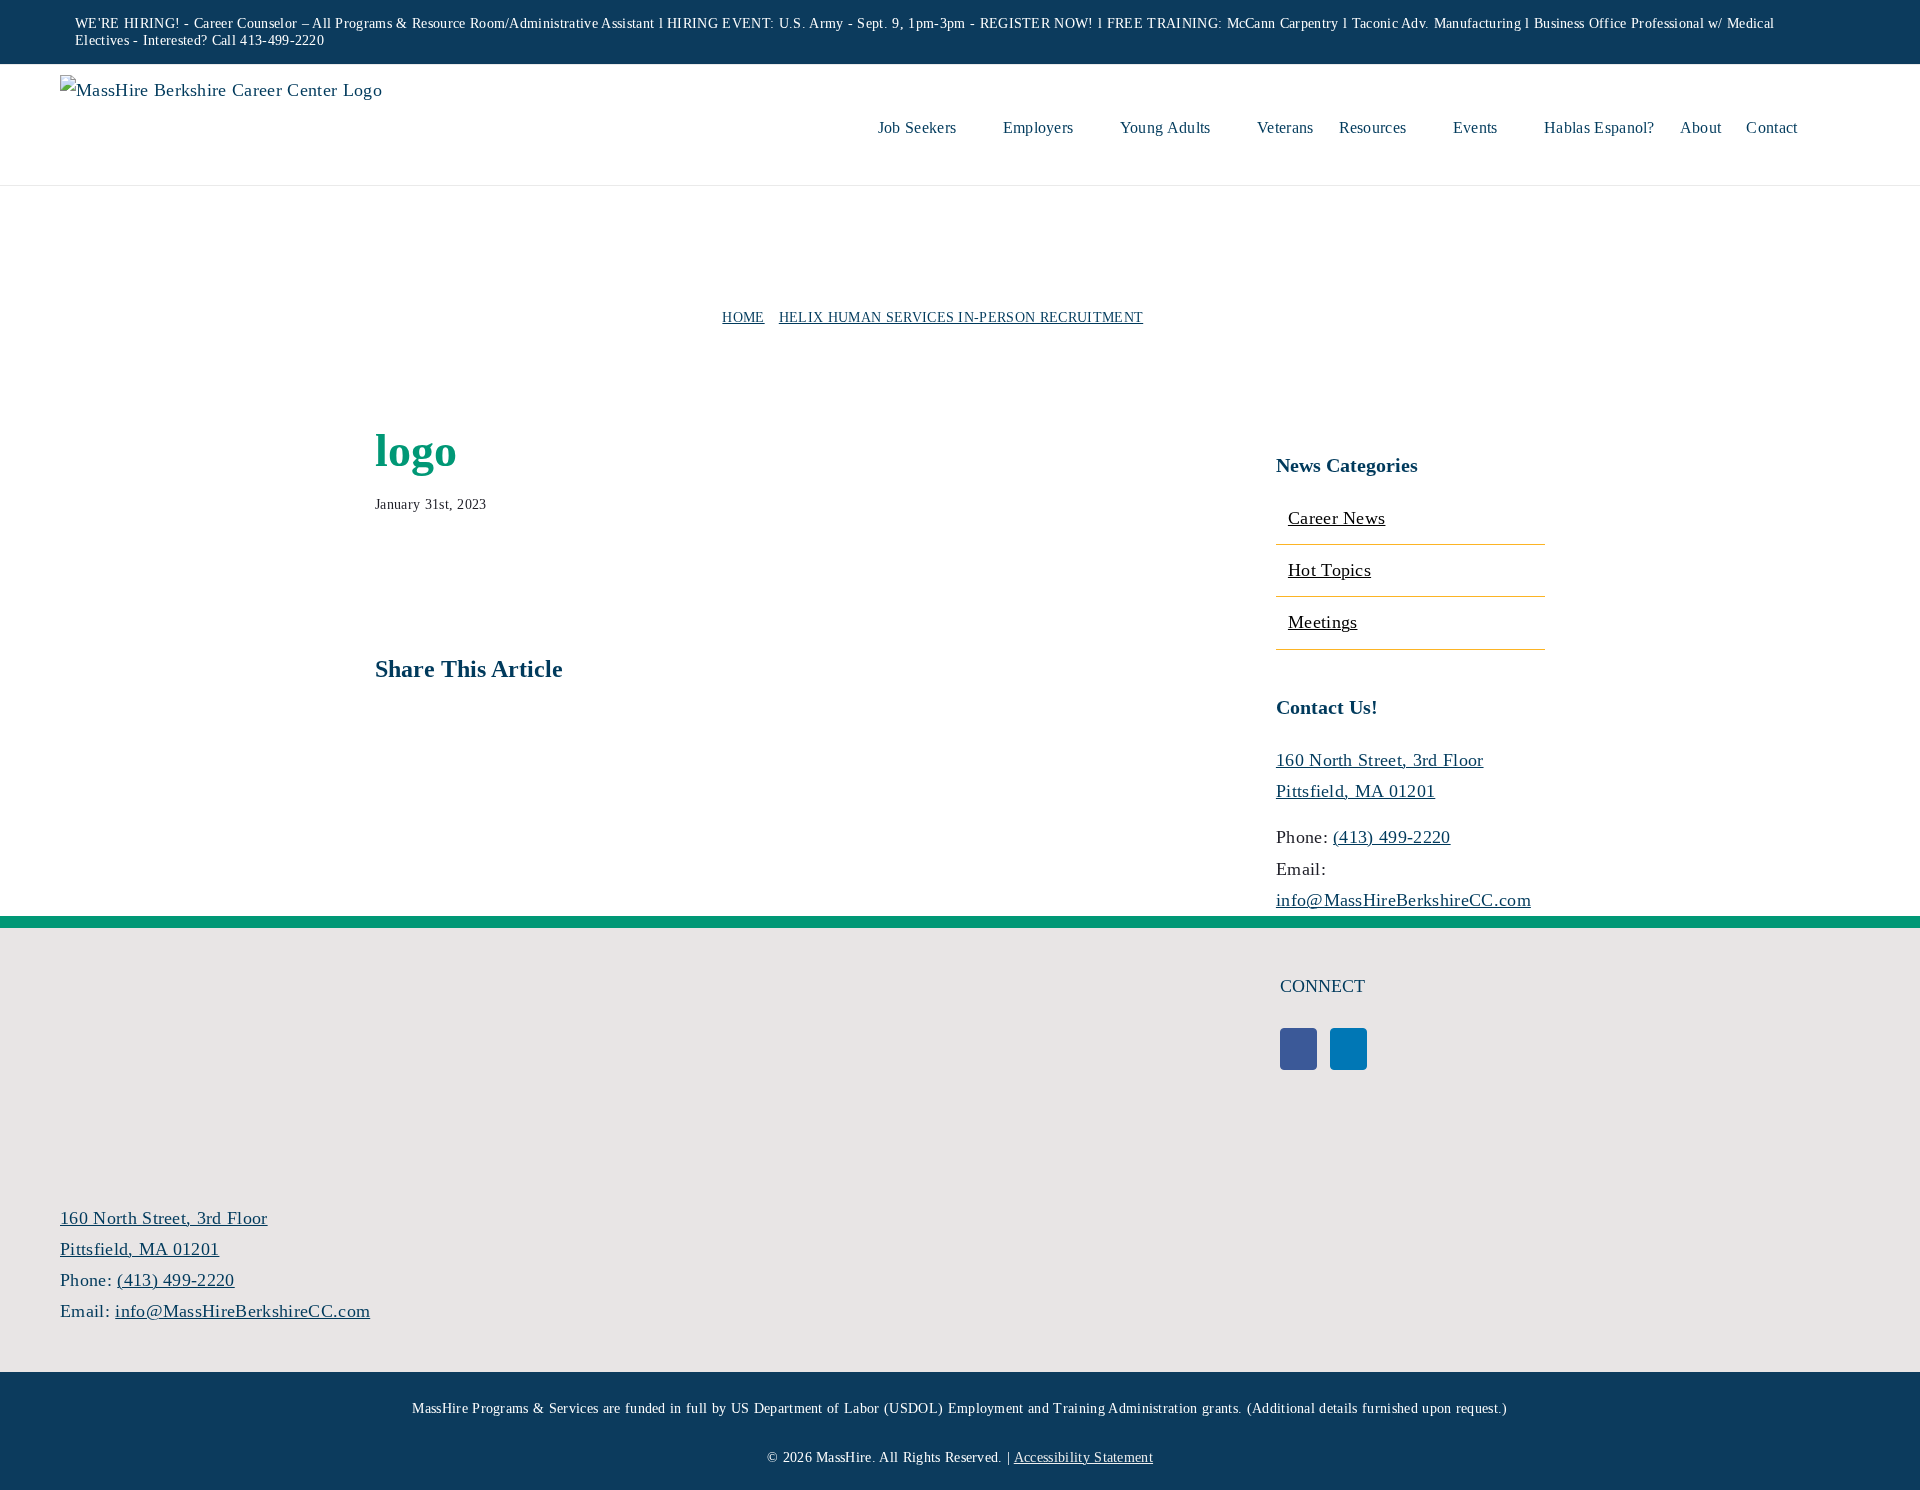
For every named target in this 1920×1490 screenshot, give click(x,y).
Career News (1337, 518)
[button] (1829, 125)
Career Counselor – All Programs (293, 23)
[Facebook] (1298, 1049)
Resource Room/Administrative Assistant (533, 23)
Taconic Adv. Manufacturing (1436, 23)
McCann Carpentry (1283, 23)
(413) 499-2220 (1391, 837)
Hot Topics (1329, 570)
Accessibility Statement (1083, 1457)
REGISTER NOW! (1037, 23)
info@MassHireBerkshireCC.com (1403, 900)
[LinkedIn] (1348, 1049)
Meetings (1323, 622)
